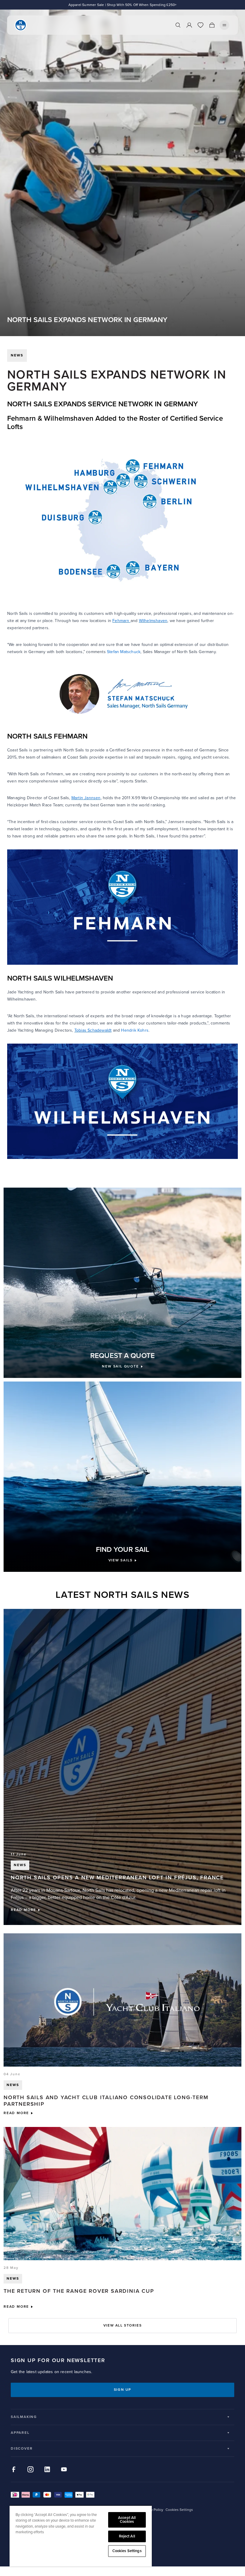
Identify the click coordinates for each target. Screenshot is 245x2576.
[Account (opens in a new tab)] (189, 25)
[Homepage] (21, 25)
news (17, 355)
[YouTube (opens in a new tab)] (64, 2469)
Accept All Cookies (127, 2520)
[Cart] (212, 25)
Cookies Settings (127, 2551)
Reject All (127, 2536)
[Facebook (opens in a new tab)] (14, 2469)
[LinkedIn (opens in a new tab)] (47, 2469)
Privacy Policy (152, 2510)
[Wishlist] (200, 25)
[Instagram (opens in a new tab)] (30, 2469)
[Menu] (224, 25)
